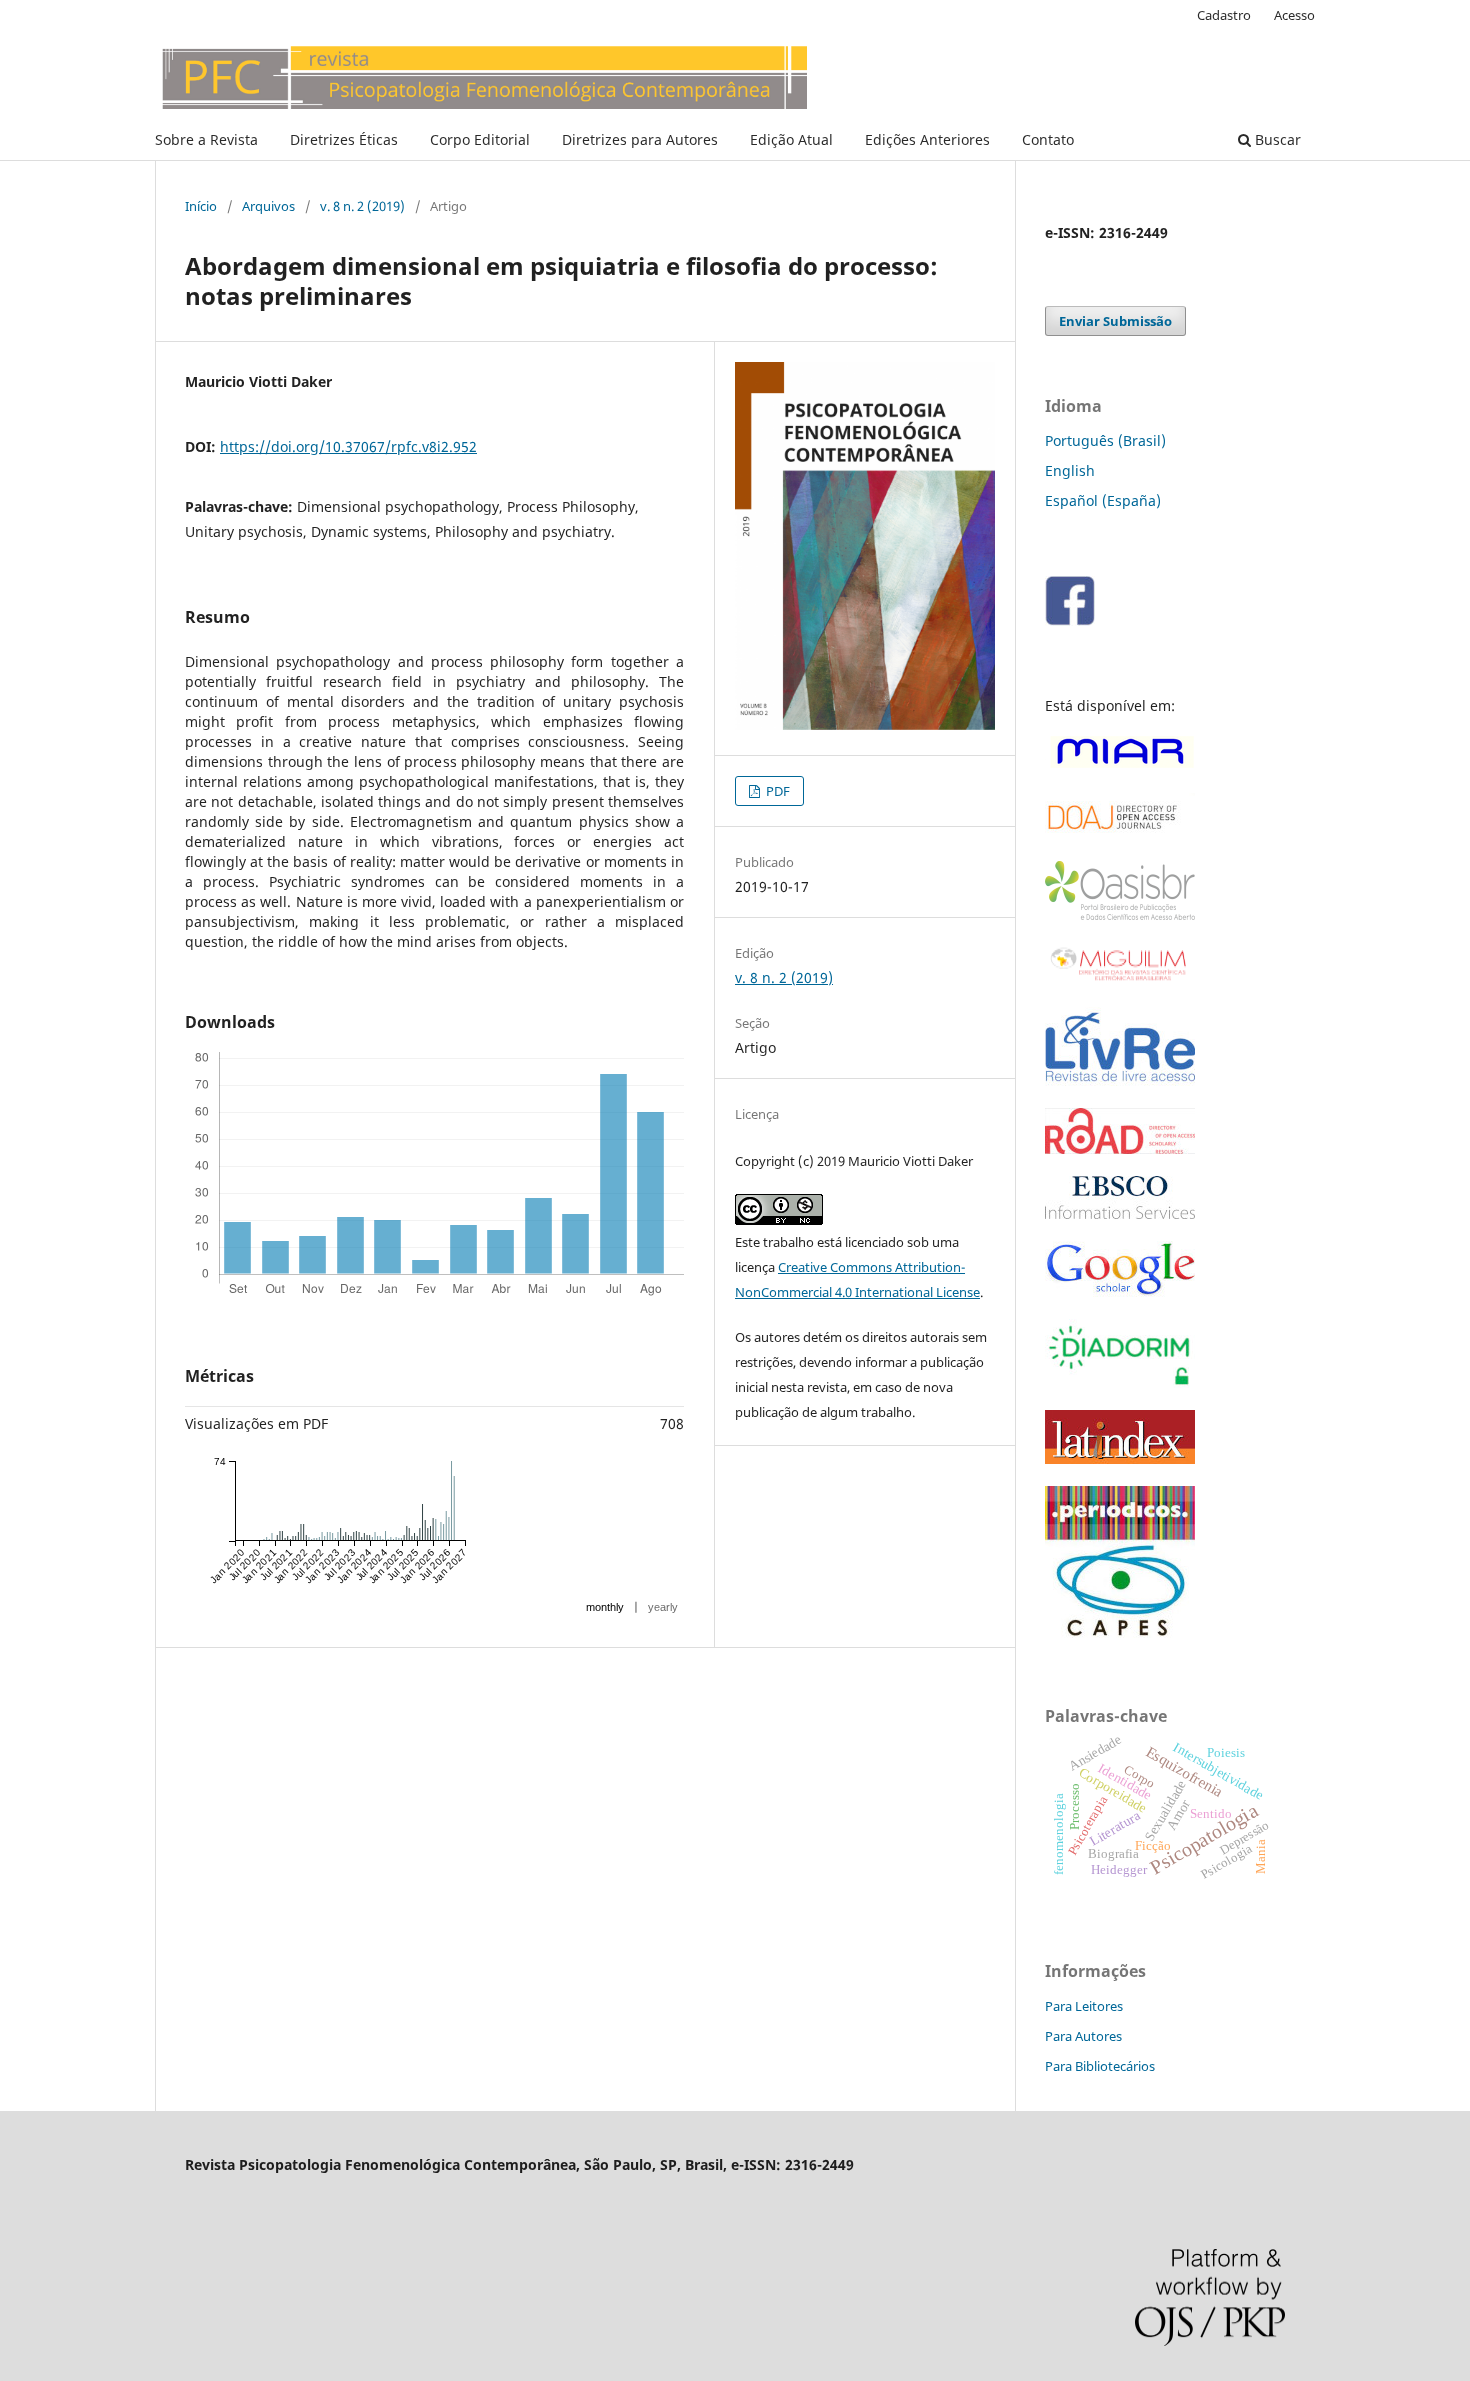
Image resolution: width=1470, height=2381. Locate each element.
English (1070, 470)
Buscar (1276, 139)
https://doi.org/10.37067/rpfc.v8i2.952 (348, 446)
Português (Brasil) (1105, 440)
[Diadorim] (1120, 1382)
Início (201, 206)
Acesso (1294, 15)
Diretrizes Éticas (344, 139)
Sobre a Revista (206, 139)
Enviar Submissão (1115, 321)
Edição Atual (791, 139)
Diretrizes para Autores (640, 139)
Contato (1048, 139)
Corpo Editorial (480, 139)
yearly (663, 1607)
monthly (605, 1607)
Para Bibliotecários (1100, 2066)
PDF (776, 791)
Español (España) (1103, 500)
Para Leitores (1084, 2006)
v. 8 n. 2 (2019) (362, 206)
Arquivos (268, 206)
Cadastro (1224, 15)
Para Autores (1083, 2036)
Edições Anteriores (927, 139)
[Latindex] (1120, 1458)
